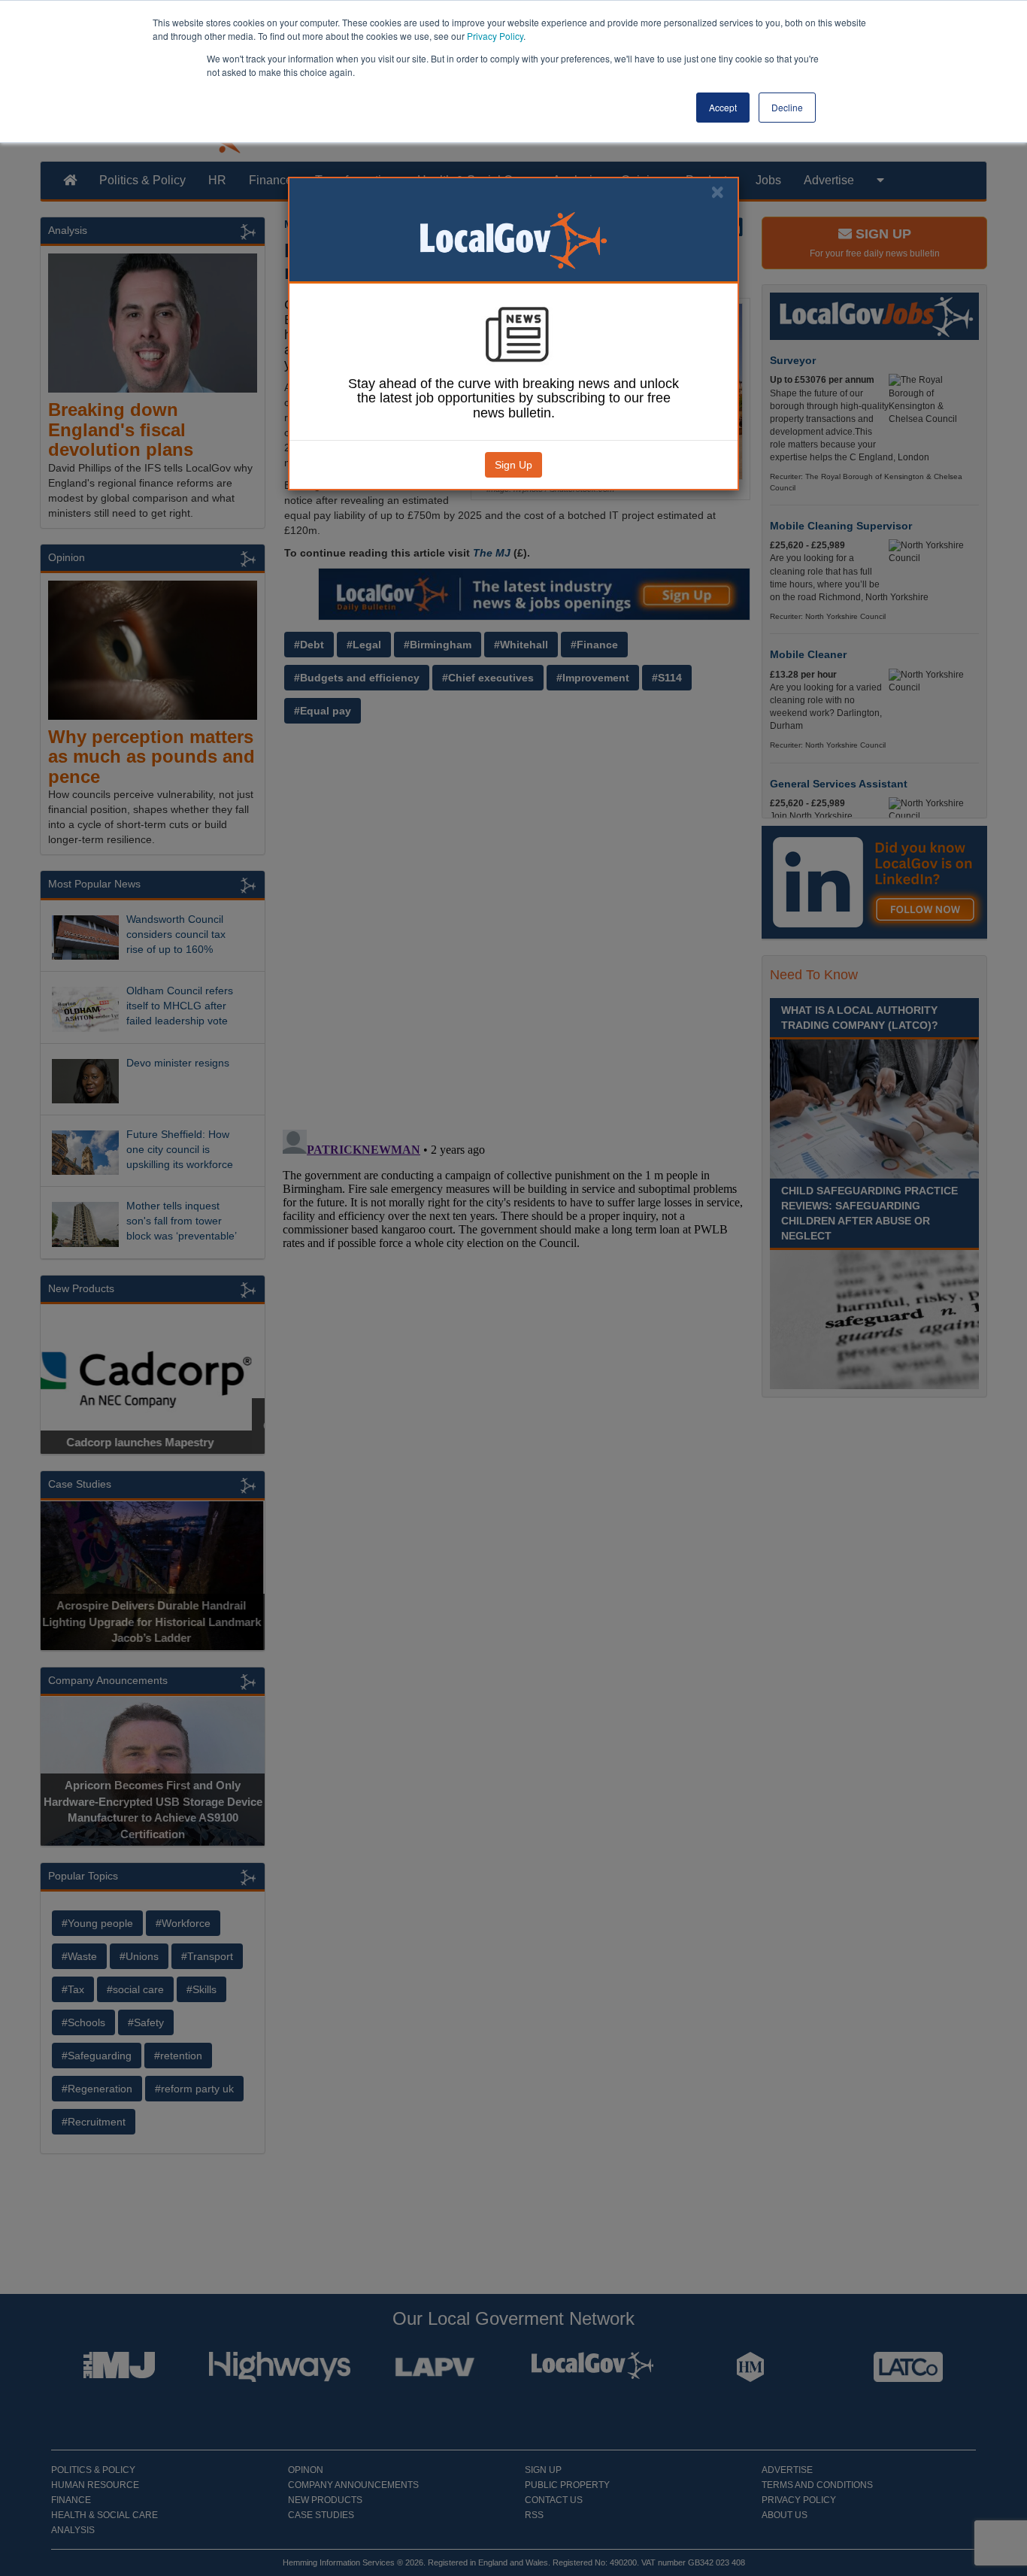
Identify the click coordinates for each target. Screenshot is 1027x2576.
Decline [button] (787, 107)
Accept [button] (723, 107)
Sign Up (513, 465)
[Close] (717, 192)
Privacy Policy (495, 36)
